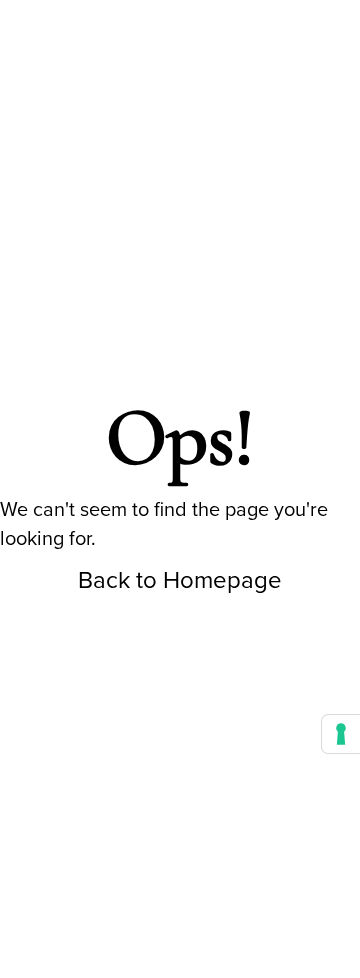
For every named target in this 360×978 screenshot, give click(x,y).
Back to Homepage (180, 580)
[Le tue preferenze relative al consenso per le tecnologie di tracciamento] (341, 734)
